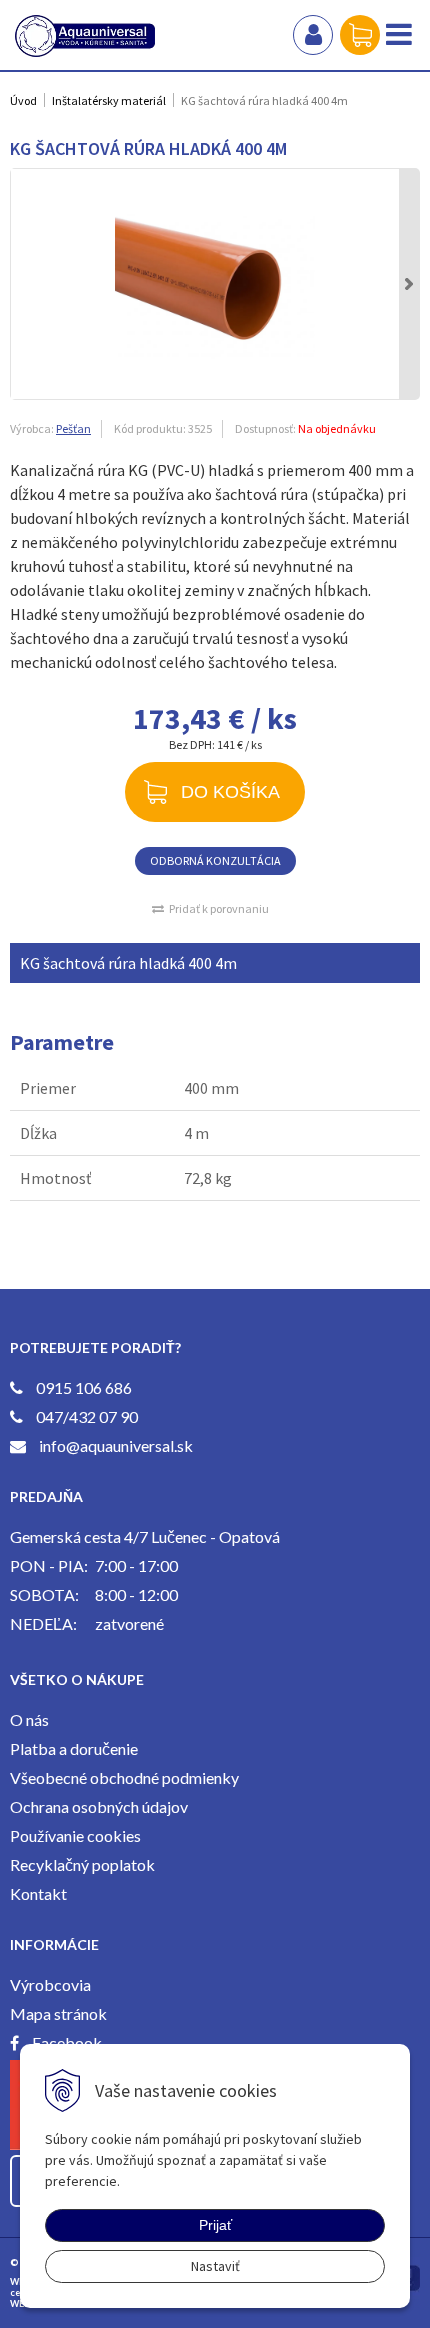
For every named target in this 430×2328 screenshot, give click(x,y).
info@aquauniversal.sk (116, 1445)
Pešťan (73, 428)
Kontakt (38, 1893)
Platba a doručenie (74, 1748)
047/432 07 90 (87, 1416)
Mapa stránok (58, 2013)
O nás (29, 1719)
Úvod (23, 100)
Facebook (67, 2042)
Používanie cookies (75, 1835)
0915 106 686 (84, 1387)
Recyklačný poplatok (82, 1864)
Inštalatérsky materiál (109, 100)
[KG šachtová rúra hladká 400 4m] (215, 284)
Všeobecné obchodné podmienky (124, 1777)
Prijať (215, 2225)
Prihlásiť (313, 35)
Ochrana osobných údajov (99, 1806)
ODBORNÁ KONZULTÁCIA (215, 860)
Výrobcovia (50, 1984)
